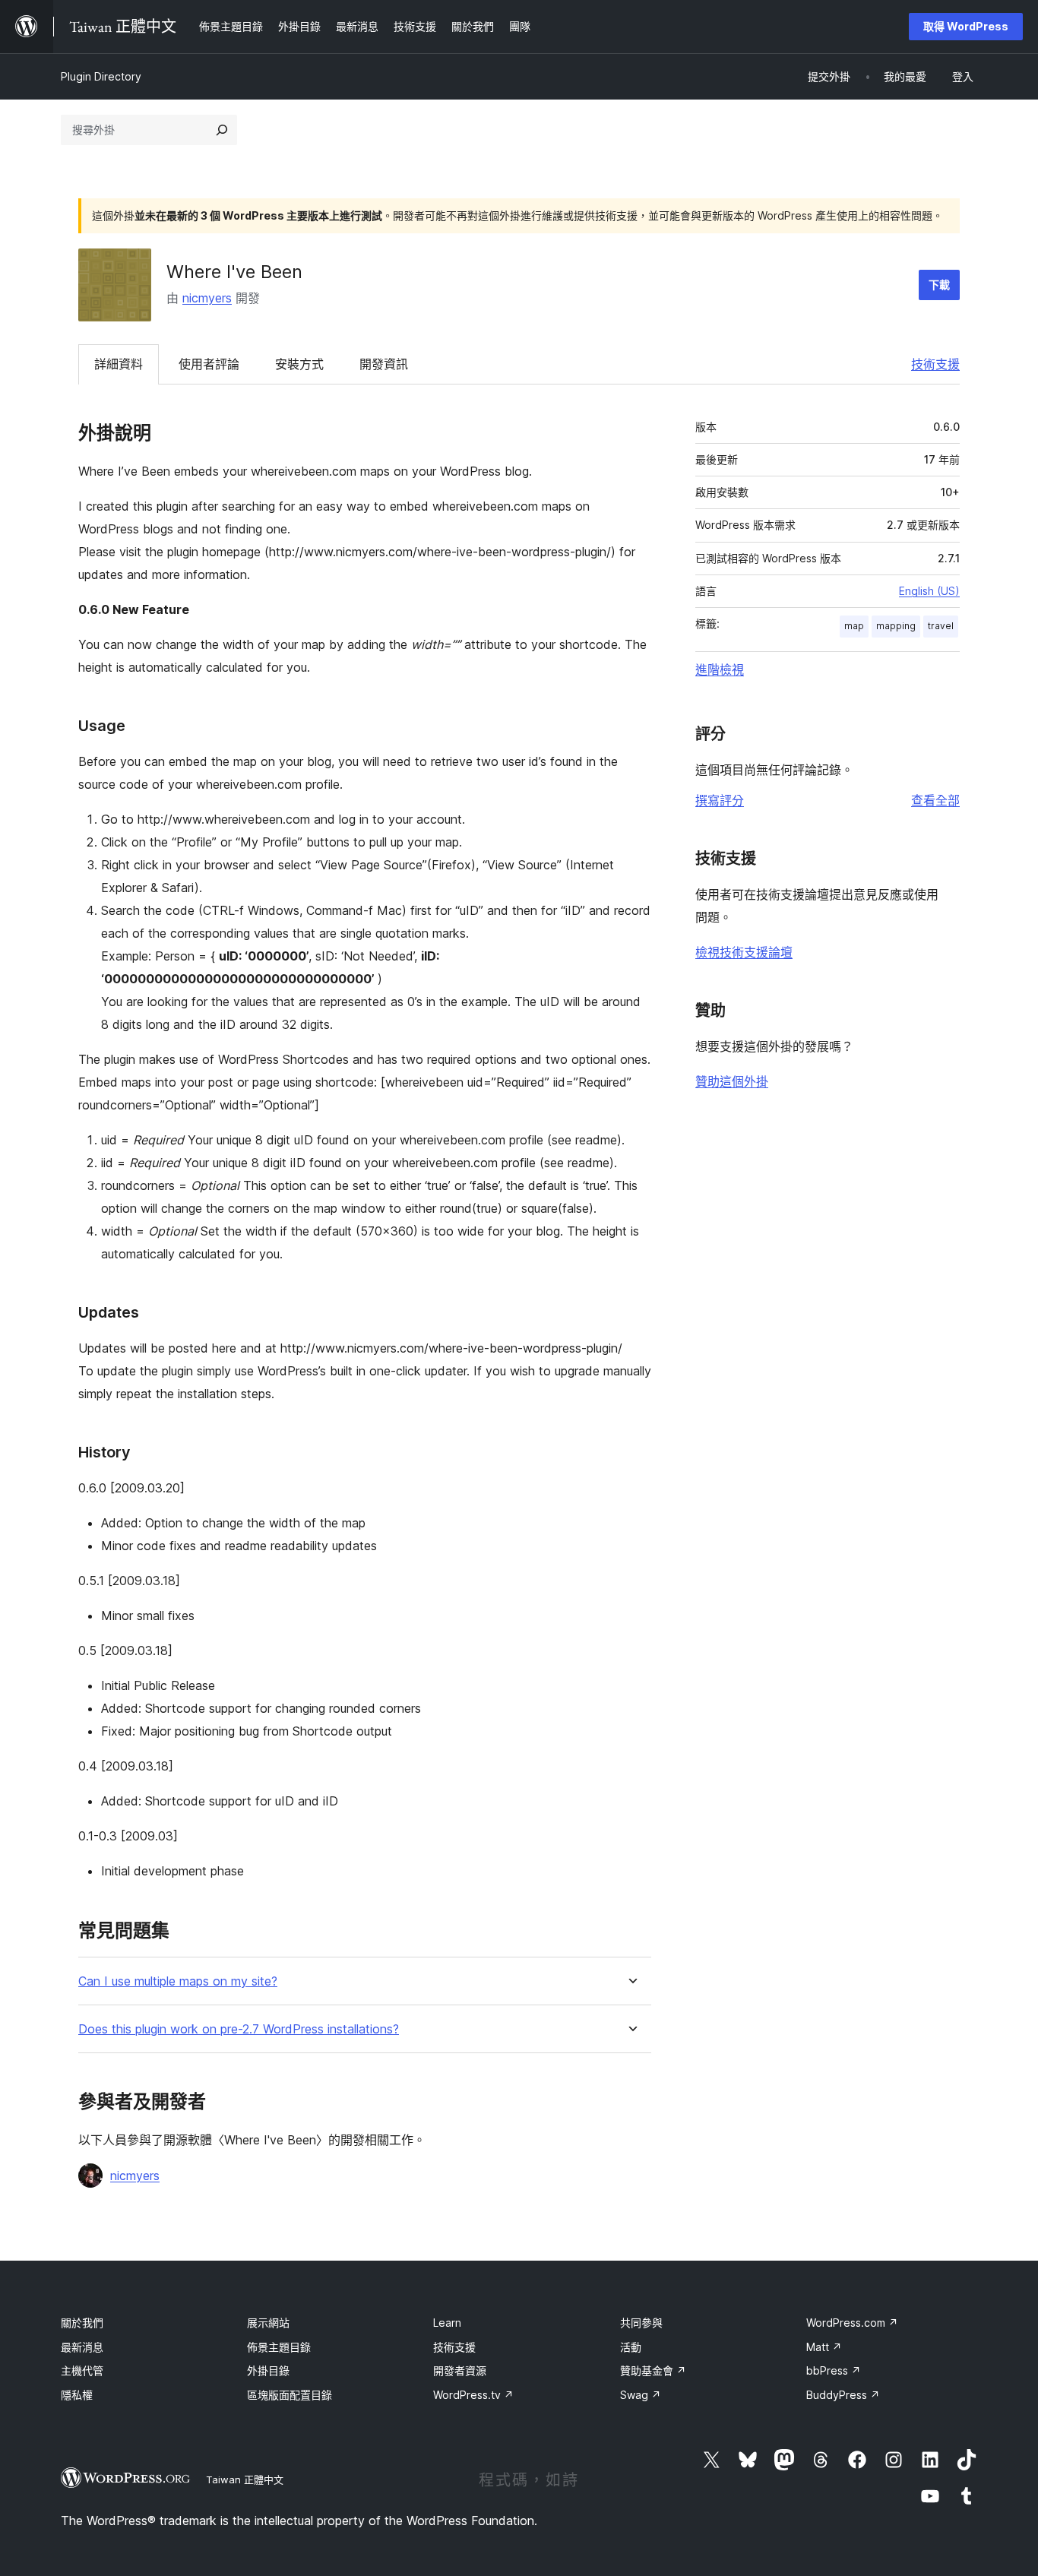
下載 (939, 285)
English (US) (929, 591)
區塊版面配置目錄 (290, 2395)
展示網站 (268, 2323)
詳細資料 (119, 364)
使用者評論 (209, 364)
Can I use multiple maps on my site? (178, 1981)
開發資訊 (384, 364)
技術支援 (935, 364)
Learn (447, 2323)
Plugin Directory (101, 76)
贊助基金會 (653, 2370)
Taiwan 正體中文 (245, 2479)
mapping (896, 626)
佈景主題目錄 (279, 2347)
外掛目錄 (268, 2370)
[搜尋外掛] (222, 130)
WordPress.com (852, 2323)
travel (941, 626)
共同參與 (641, 2323)
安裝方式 (299, 364)
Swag (641, 2395)
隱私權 (77, 2395)
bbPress (834, 2370)
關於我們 (82, 2323)
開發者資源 (460, 2370)
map (854, 626)
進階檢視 (720, 669)
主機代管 (82, 2370)
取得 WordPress (966, 26)
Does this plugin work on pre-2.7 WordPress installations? (239, 2029)
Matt (824, 2347)
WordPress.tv (473, 2395)
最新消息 (82, 2347)
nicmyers (207, 298)
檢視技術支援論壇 (744, 952)
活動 (631, 2347)
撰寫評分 (720, 800)
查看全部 (935, 800)
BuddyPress (843, 2395)
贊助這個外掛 (732, 1081)
